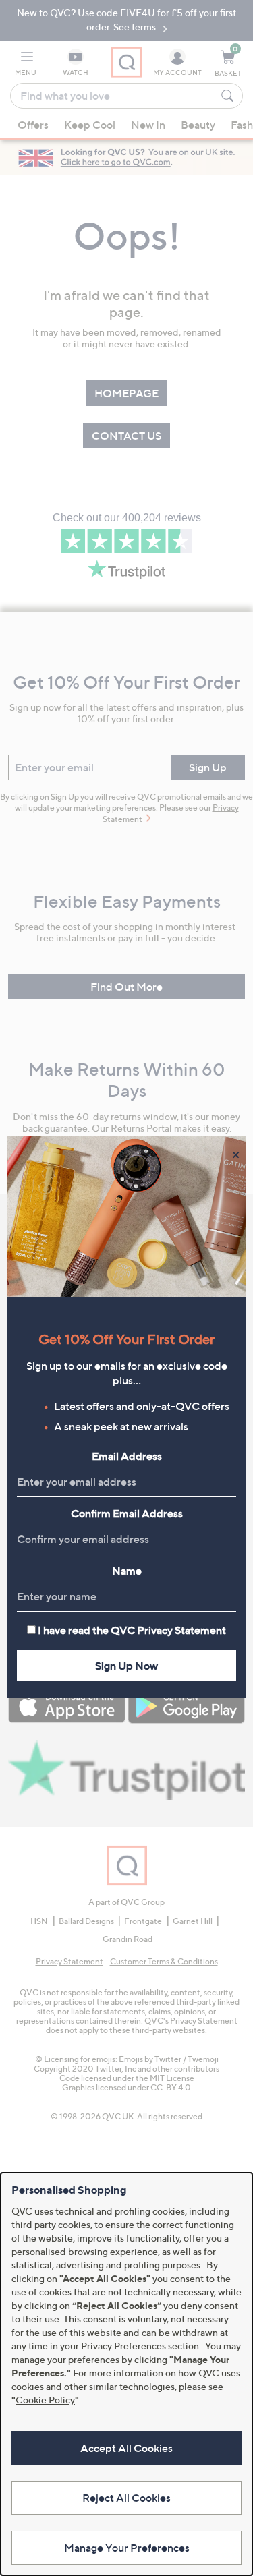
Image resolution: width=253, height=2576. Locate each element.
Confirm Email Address (127, 1513)
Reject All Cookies (126, 2498)
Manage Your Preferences (127, 2548)
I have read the (132, 1630)
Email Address (127, 1456)
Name (127, 1571)
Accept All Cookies (126, 2448)
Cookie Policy (45, 2400)
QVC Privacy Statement (168, 1630)
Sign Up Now (126, 1666)
